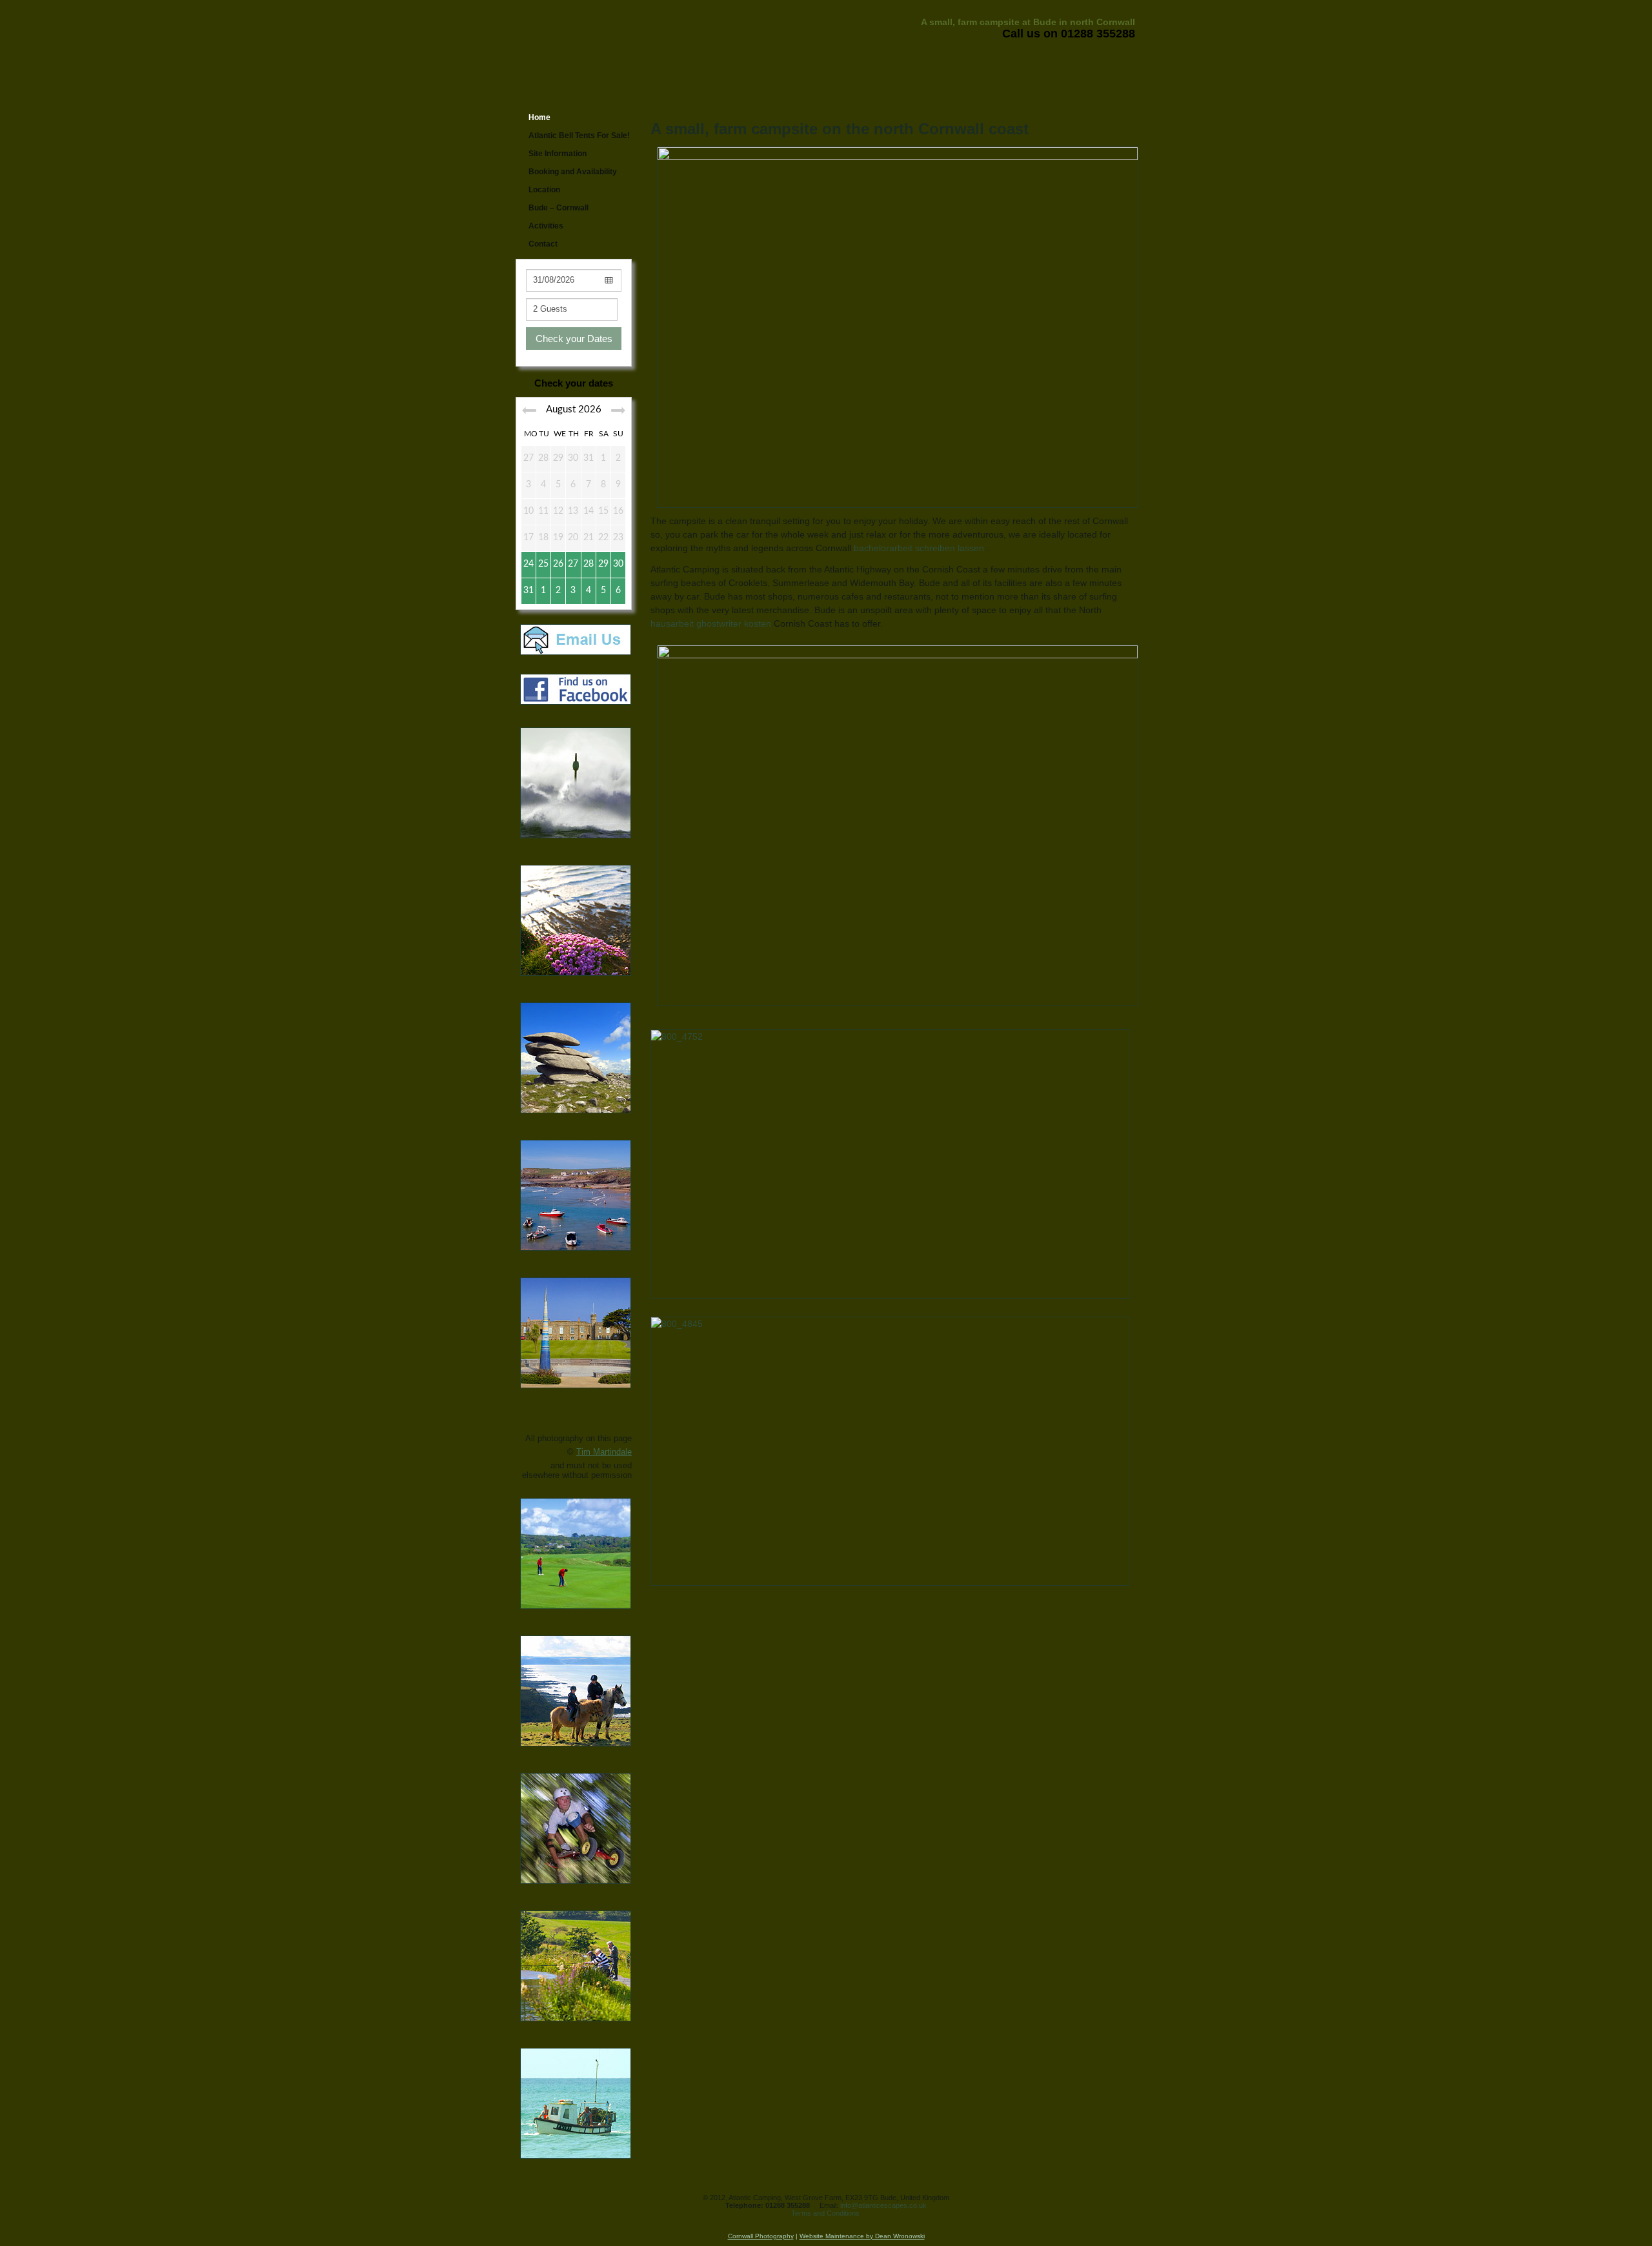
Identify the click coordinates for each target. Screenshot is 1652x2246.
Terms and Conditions (825, 2213)
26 (558, 564)
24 (529, 564)
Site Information (558, 154)
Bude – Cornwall (559, 208)
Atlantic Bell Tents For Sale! (579, 136)
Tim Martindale (604, 1452)
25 (543, 564)
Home (539, 117)
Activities (546, 226)
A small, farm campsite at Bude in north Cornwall (1028, 22)
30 (618, 564)
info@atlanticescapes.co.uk (883, 2205)
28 (589, 564)
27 (573, 564)
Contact (543, 244)
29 (603, 564)
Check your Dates (574, 339)
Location (544, 190)
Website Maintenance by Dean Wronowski (862, 2236)
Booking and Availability (573, 172)
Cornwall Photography (761, 2236)
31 (529, 591)
